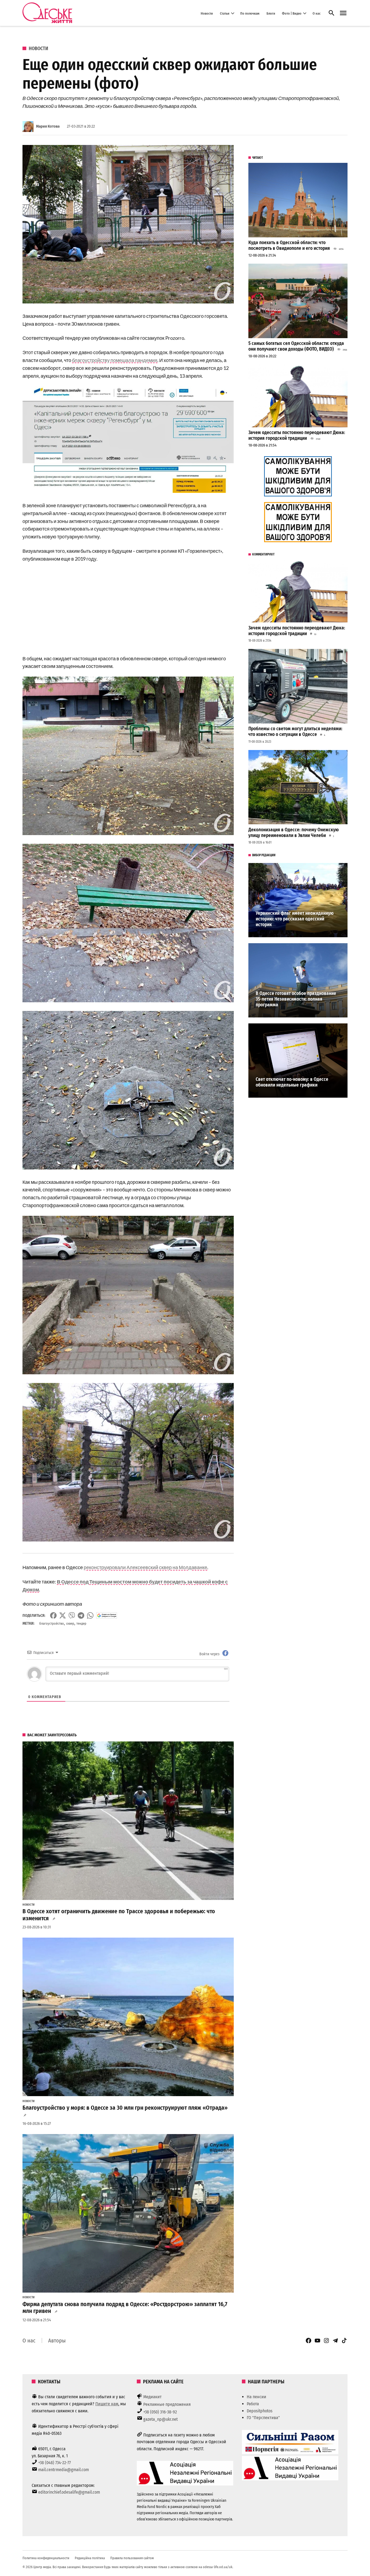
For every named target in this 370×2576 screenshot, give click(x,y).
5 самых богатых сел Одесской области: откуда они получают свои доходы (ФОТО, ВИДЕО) (296, 346)
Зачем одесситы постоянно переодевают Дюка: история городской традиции (297, 435)
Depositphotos (260, 2411)
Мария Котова (48, 126)
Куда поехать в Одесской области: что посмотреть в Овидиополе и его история (289, 245)
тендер (81, 1623)
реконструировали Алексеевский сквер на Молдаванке (145, 1567)
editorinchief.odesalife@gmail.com (69, 2492)
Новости (207, 13)
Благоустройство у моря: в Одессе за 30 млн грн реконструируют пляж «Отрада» (125, 2108)
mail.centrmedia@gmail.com (64, 2470)
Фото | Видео (292, 13)
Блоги (271, 13)
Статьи (225, 13)
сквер (70, 1623)
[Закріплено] (343, 13)
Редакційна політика (90, 2558)
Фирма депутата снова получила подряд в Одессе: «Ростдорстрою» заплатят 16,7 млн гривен (125, 2308)
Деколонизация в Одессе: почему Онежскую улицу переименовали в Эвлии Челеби (294, 833)
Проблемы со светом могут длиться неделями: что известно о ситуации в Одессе (295, 732)
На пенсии (257, 2397)
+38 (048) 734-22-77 (54, 2463)
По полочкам (250, 13)
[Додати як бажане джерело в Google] (107, 1615)
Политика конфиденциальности (46, 2558)
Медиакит (152, 2397)
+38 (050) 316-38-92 (160, 2412)
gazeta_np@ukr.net (160, 2419)
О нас (317, 13)
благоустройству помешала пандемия (115, 360)
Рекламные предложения (167, 2404)
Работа (253, 2404)
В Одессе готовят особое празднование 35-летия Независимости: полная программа (296, 999)
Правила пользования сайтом (132, 2558)
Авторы (57, 2341)
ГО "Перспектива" (263, 2418)
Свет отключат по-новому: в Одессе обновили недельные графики (292, 1082)
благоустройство (52, 1623)
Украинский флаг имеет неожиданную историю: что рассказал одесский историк (295, 919)
